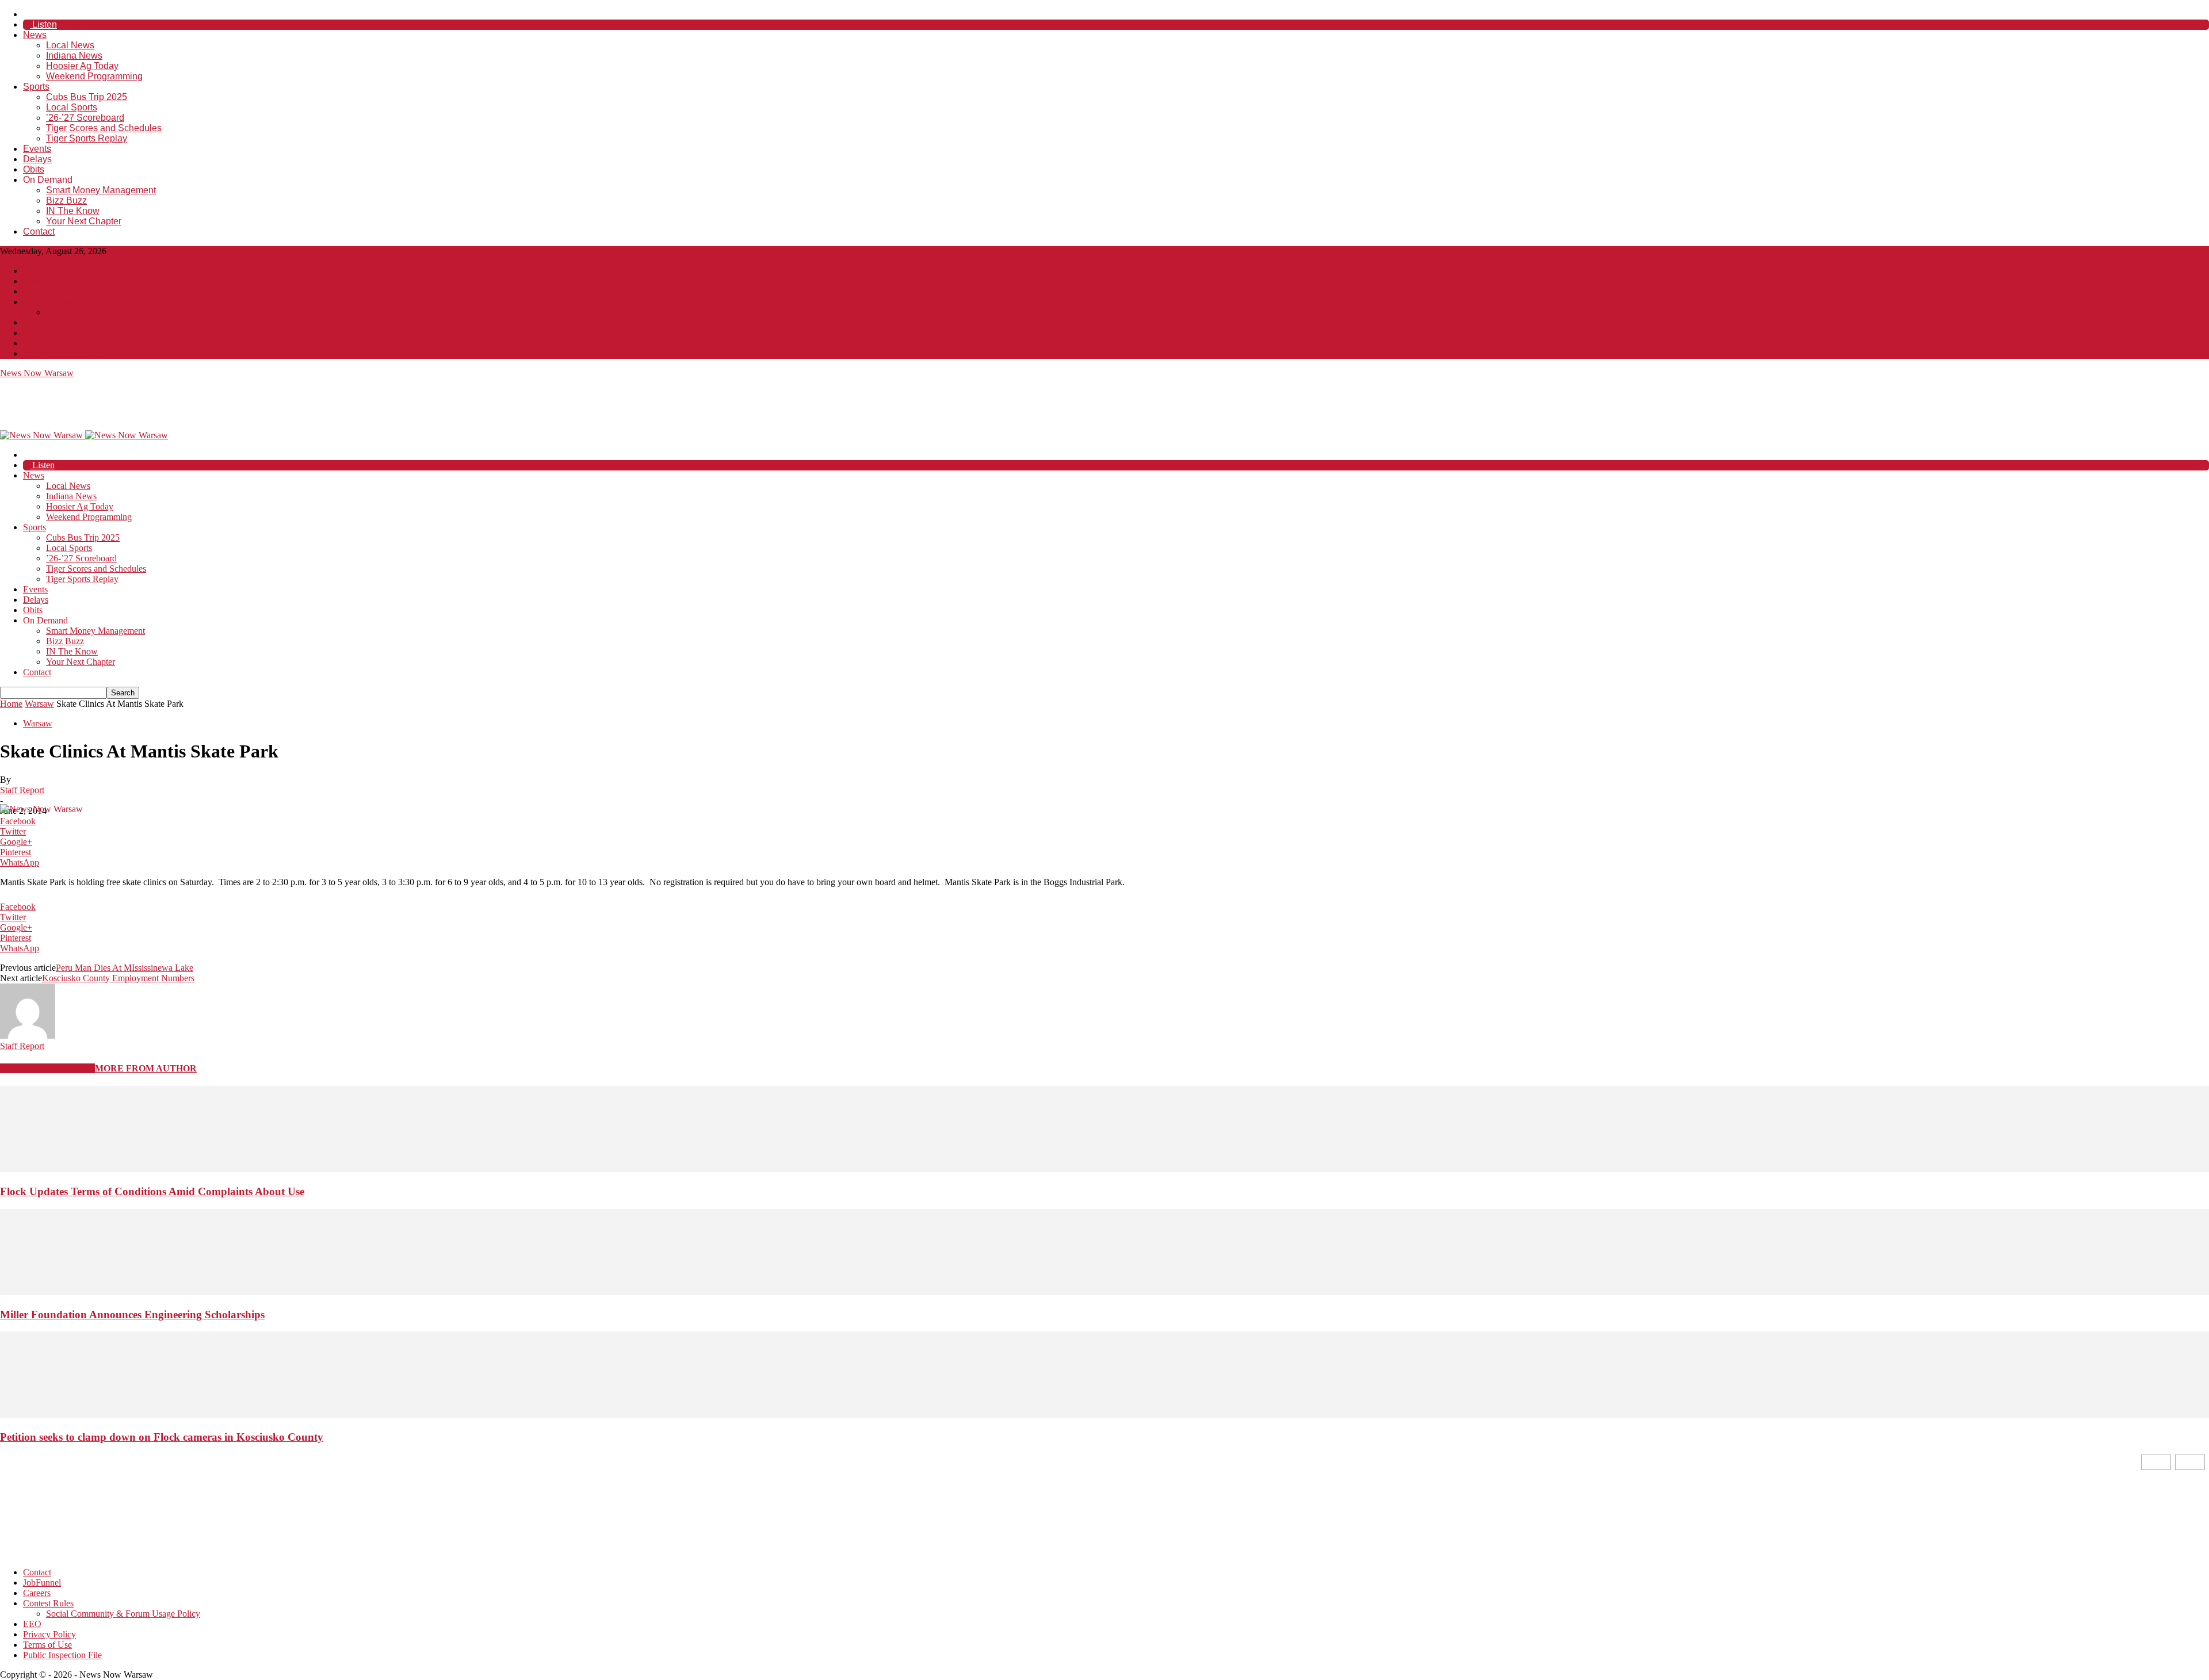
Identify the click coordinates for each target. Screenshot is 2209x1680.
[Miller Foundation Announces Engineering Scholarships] (1104, 1292)
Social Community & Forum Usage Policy (123, 312)
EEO (32, 322)
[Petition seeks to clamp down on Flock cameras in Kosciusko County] (1104, 1415)
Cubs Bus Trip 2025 (87, 97)
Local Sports (72, 107)
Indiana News (74, 56)
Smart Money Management (101, 190)
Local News (70, 45)
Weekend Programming (94, 76)
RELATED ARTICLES (47, 1068)
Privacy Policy (49, 333)
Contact (39, 231)
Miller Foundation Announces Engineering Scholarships (132, 1314)
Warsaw (39, 704)
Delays (37, 159)
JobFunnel (42, 281)
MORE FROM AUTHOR (146, 1068)
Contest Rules (48, 302)
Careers (37, 291)
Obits (34, 169)
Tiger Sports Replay (87, 138)
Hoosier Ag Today (82, 66)
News (35, 35)
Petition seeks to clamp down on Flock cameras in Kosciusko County (162, 1437)
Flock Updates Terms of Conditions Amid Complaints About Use (152, 1191)
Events (37, 149)
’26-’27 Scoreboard (85, 118)
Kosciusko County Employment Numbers (118, 978)
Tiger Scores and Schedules (104, 128)
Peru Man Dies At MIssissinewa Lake (125, 968)
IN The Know (73, 211)
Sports (36, 87)
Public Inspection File (62, 353)
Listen (43, 24)
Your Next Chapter (84, 221)
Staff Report (22, 790)
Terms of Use (47, 343)
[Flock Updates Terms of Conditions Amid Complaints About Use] (1104, 1169)
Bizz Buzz (66, 200)
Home (11, 704)
